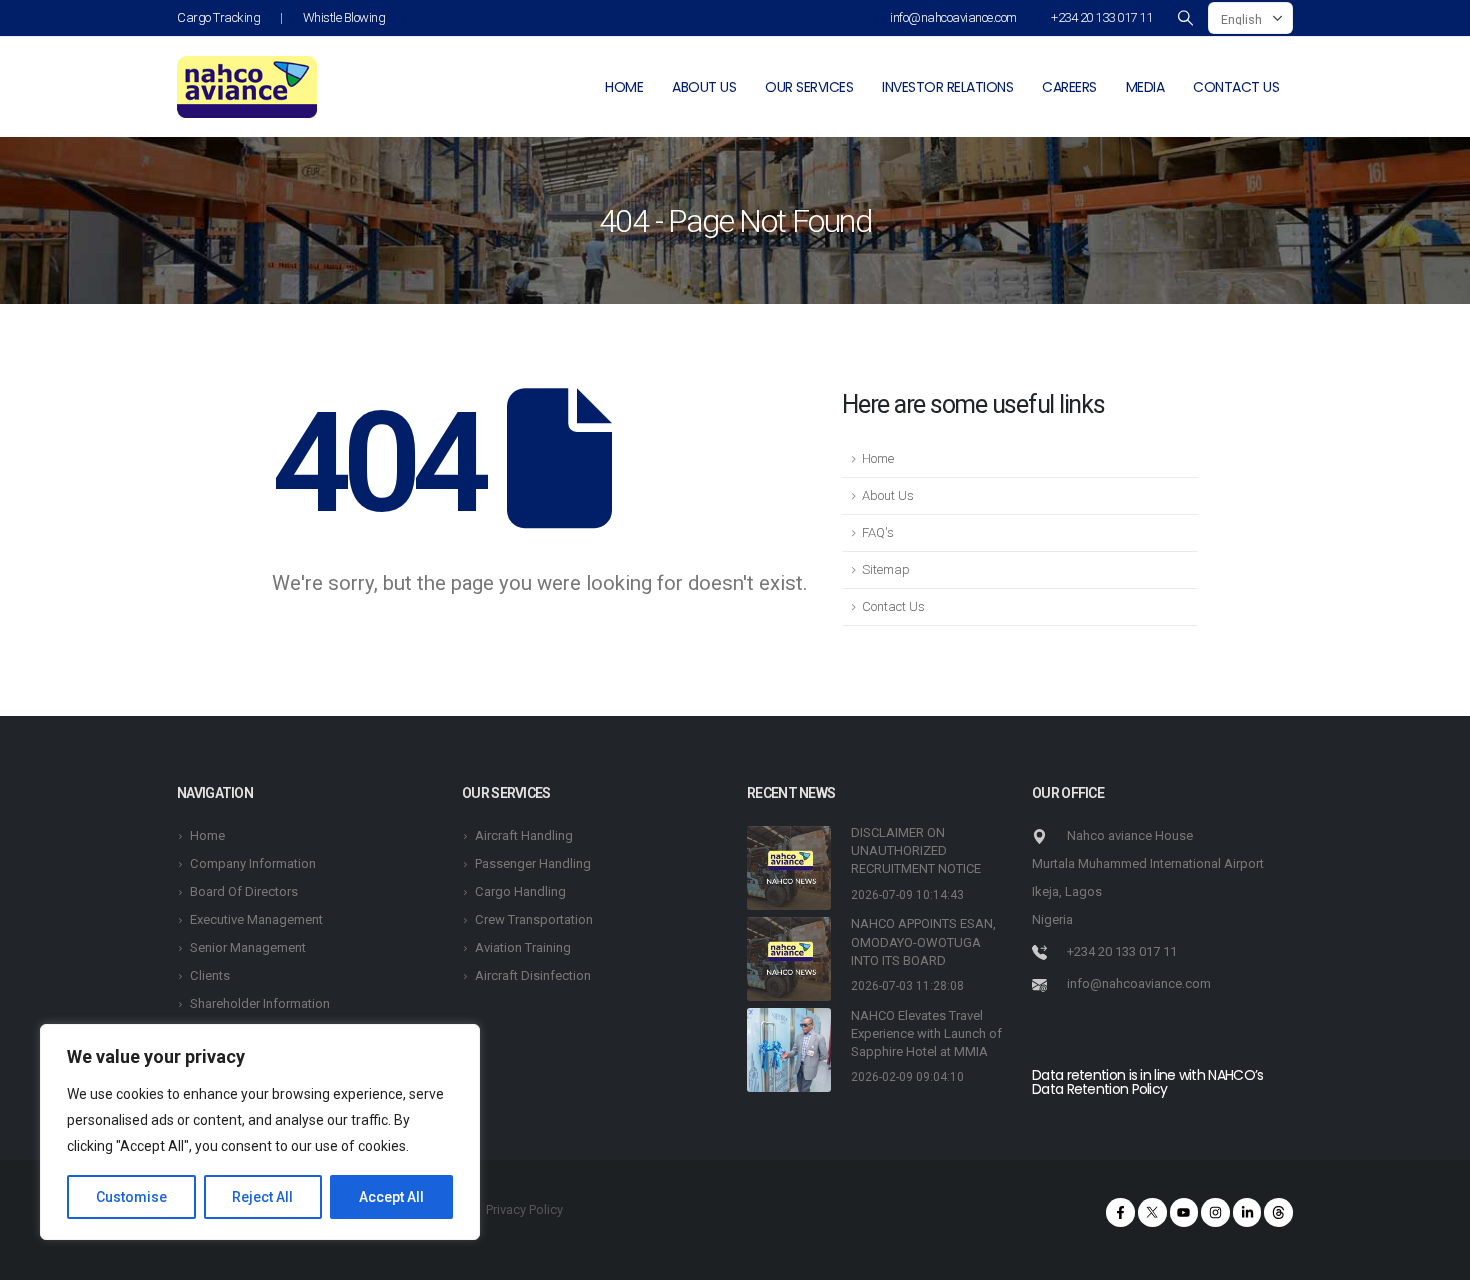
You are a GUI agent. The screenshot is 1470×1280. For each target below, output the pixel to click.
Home (624, 87)
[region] (260, 1132)
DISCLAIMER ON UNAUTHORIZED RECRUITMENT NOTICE (916, 850)
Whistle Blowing (344, 17)
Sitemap (886, 569)
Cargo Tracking (218, 17)
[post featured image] (789, 868)
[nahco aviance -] (247, 87)
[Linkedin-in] (1247, 1212)
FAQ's (878, 532)
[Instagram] (1215, 1212)
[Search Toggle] (1185, 18)
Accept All (391, 1197)
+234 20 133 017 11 (1101, 17)
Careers (1069, 87)
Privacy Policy (524, 1209)
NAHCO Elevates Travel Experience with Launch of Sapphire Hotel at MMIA (926, 1033)
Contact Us (893, 606)
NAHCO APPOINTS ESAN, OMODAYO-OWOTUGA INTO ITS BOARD (923, 941)
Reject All (262, 1197)
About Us (888, 495)
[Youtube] (1184, 1212)
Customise (131, 1197)
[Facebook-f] (1120, 1212)
